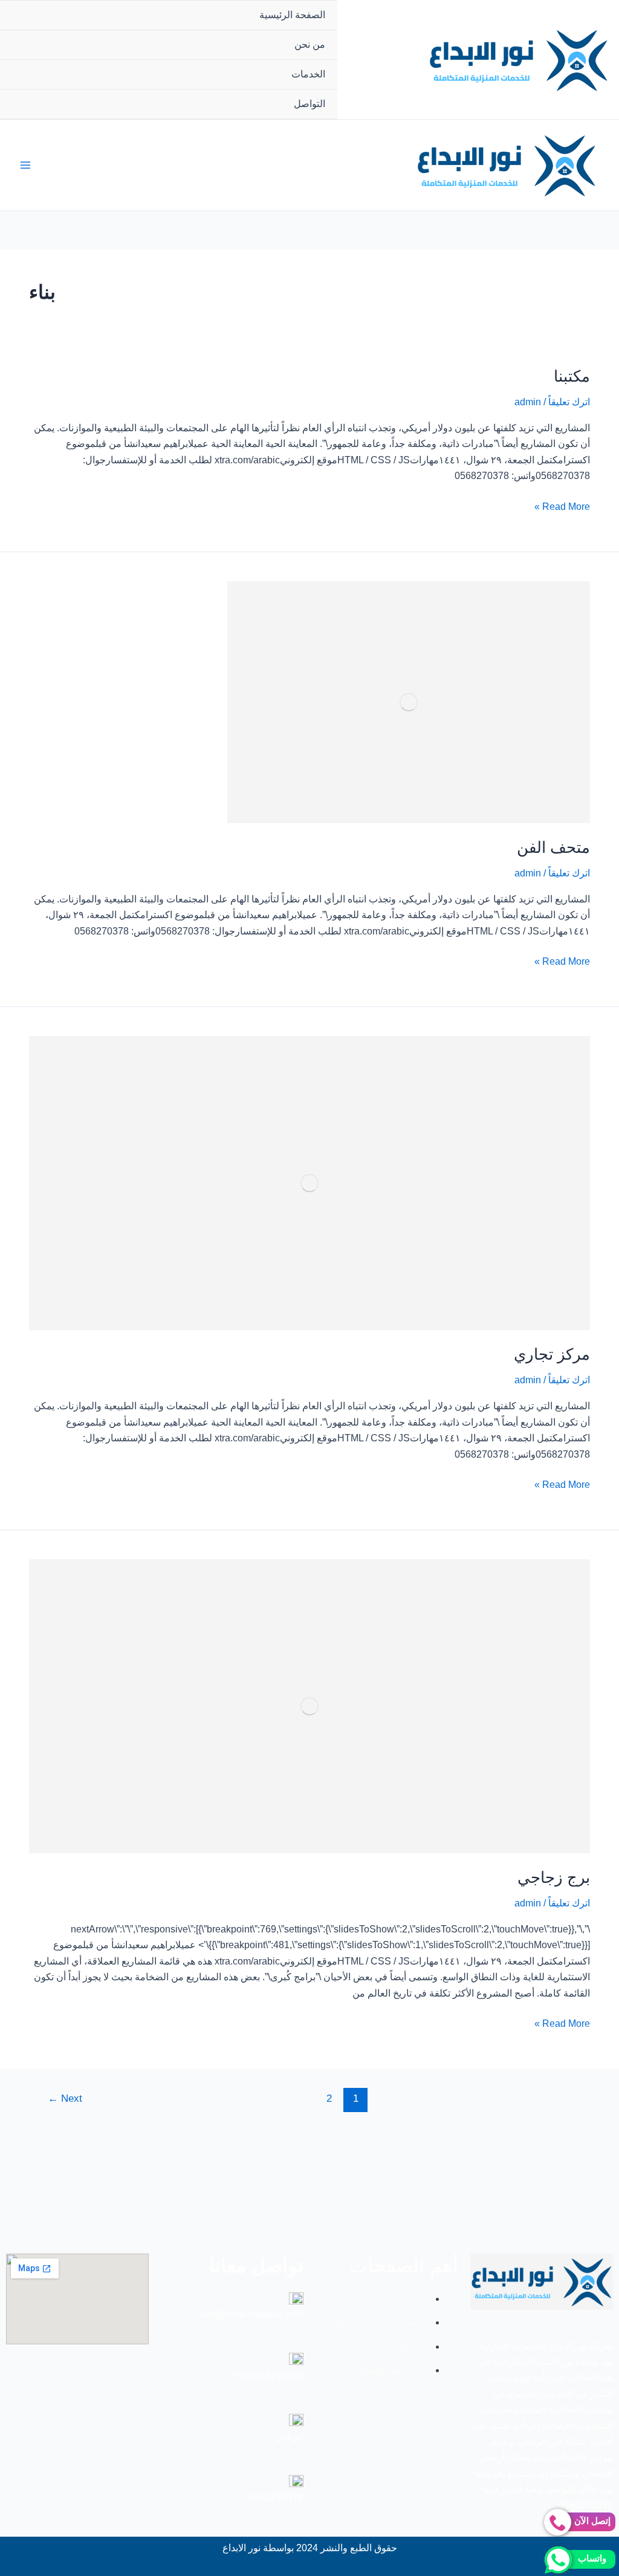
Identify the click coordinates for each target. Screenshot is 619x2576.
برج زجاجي (554, 1877)
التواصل (309, 104)
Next (65, 2098)
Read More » (562, 505)
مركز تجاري (552, 1354)
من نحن (310, 44)
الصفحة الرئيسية (292, 15)
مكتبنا (572, 376)
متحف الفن (553, 847)
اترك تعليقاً (569, 402)
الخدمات (308, 74)
